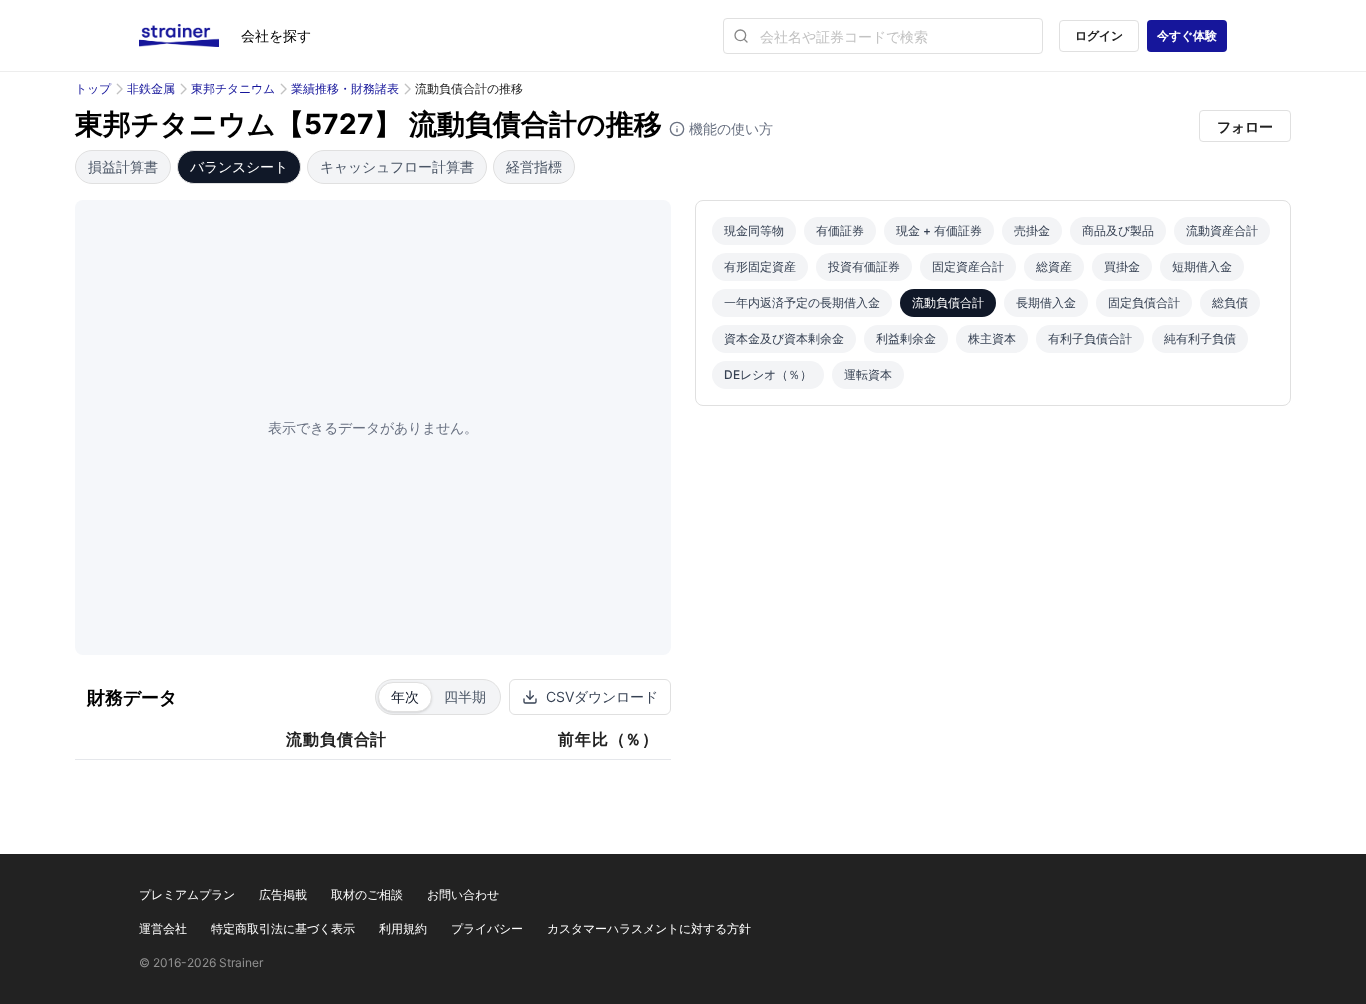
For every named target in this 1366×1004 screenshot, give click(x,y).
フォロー (1245, 126)
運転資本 (868, 374)
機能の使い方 (729, 128)
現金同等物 (754, 230)
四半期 (465, 696)
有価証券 (840, 230)
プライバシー (487, 928)
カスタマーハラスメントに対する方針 (649, 928)
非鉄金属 (151, 88)
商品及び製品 (1118, 230)
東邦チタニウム (233, 88)
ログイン (1099, 35)
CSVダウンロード (602, 696)
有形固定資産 (760, 266)
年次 (405, 696)
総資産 (1054, 266)
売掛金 (1032, 230)
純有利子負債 (1200, 338)
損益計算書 (123, 166)
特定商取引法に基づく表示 (283, 928)
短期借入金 (1202, 266)
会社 (276, 35)
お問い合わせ (463, 894)
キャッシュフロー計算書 (397, 166)
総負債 (1230, 302)
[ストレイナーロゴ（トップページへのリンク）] (190, 36)
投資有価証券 (864, 266)
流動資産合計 (1222, 230)
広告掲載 (283, 894)
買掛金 (1122, 266)
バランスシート (239, 166)
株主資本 (992, 338)
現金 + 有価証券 (939, 230)
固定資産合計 (968, 266)
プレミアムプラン (187, 894)
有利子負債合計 (1090, 338)
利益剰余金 (906, 338)
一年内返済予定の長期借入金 (802, 302)
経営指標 (534, 166)
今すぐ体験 (1187, 35)
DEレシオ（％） (768, 374)
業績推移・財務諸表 (345, 88)
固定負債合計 (1144, 302)
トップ (93, 88)
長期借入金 (1046, 302)
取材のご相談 (367, 894)
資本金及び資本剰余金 (784, 338)
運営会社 (163, 928)
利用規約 (403, 928)
